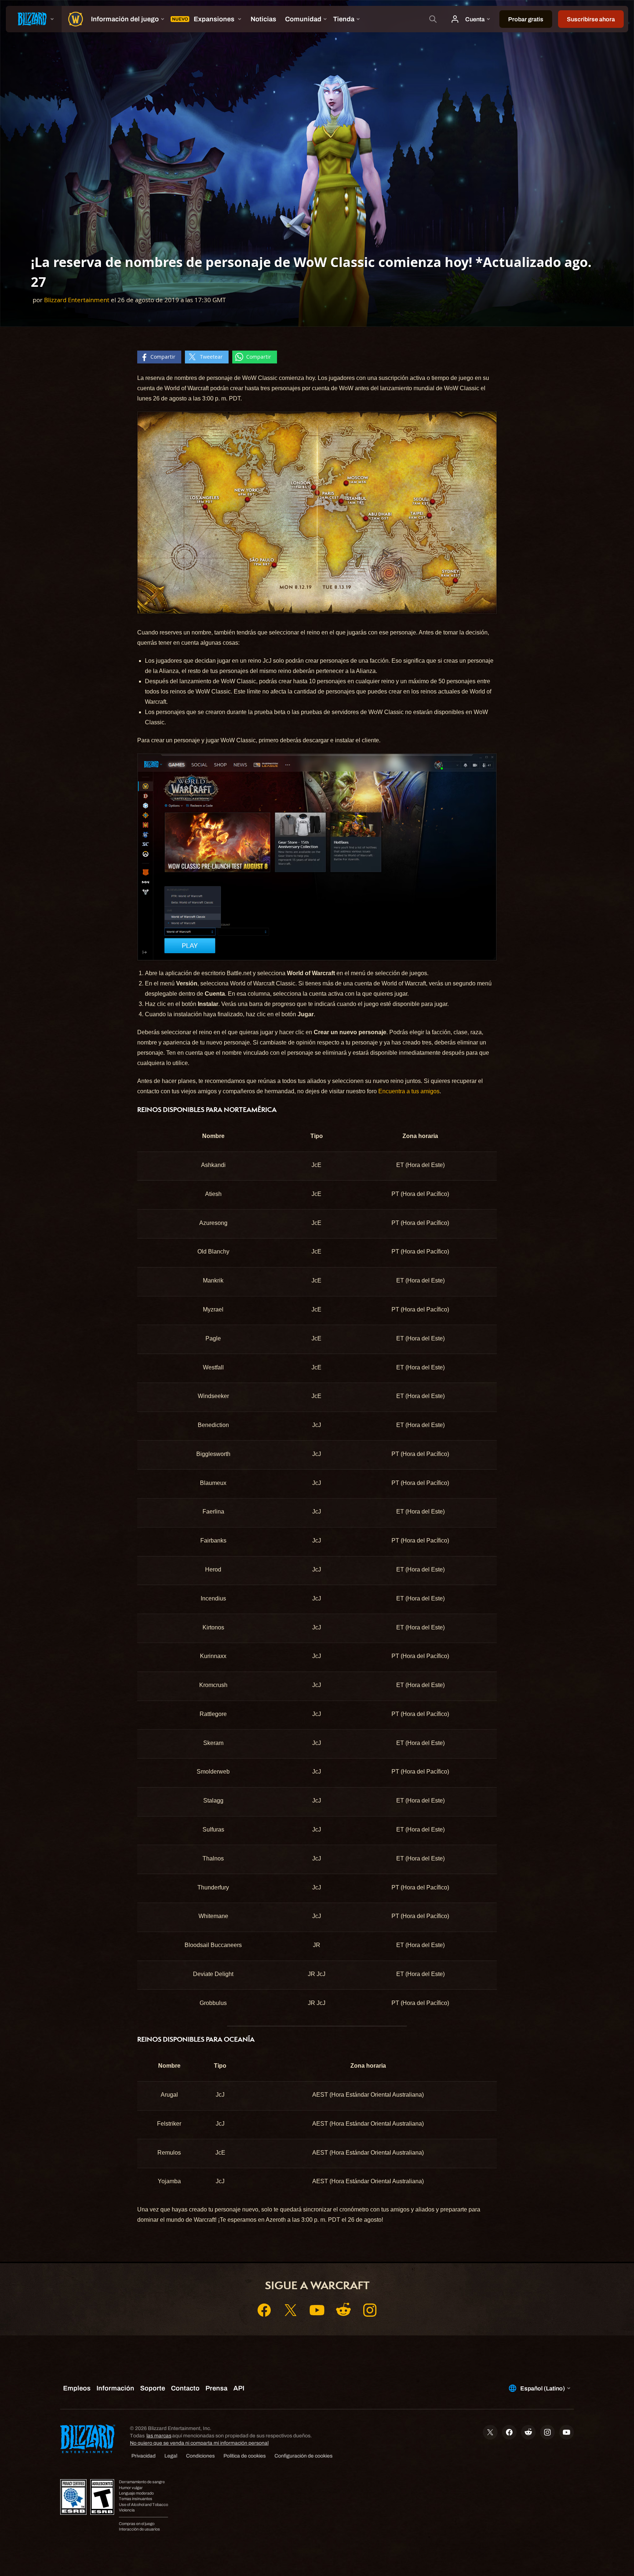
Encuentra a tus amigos (409, 1091)
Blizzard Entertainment (77, 300)
